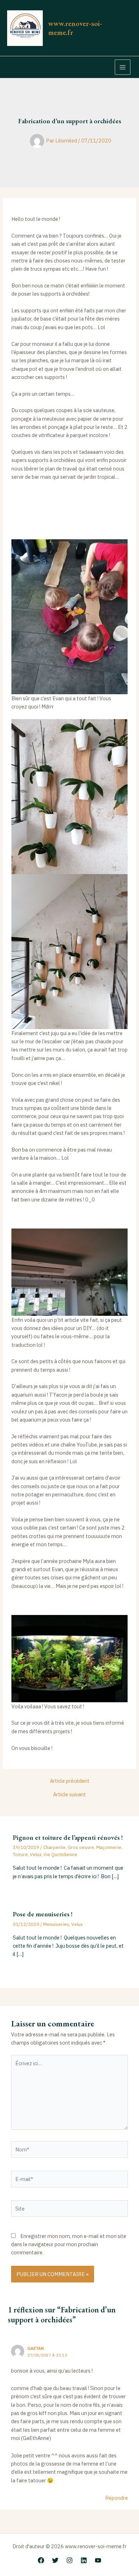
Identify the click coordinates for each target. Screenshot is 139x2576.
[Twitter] (55, 2560)
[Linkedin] (84, 2560)
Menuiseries (56, 1924)
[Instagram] (69, 2560)
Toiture (20, 1855)
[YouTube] (98, 2560)
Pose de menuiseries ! (43, 1914)
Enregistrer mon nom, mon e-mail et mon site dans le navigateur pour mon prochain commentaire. (69, 2244)
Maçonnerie (109, 1847)
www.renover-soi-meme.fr (75, 28)
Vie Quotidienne (60, 1855)
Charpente (54, 1847)
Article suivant (69, 1795)
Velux (36, 1855)
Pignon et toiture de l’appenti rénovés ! (68, 1837)
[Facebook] (41, 2560)
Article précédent (70, 1781)
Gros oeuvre (81, 1847)
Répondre (117, 2498)
